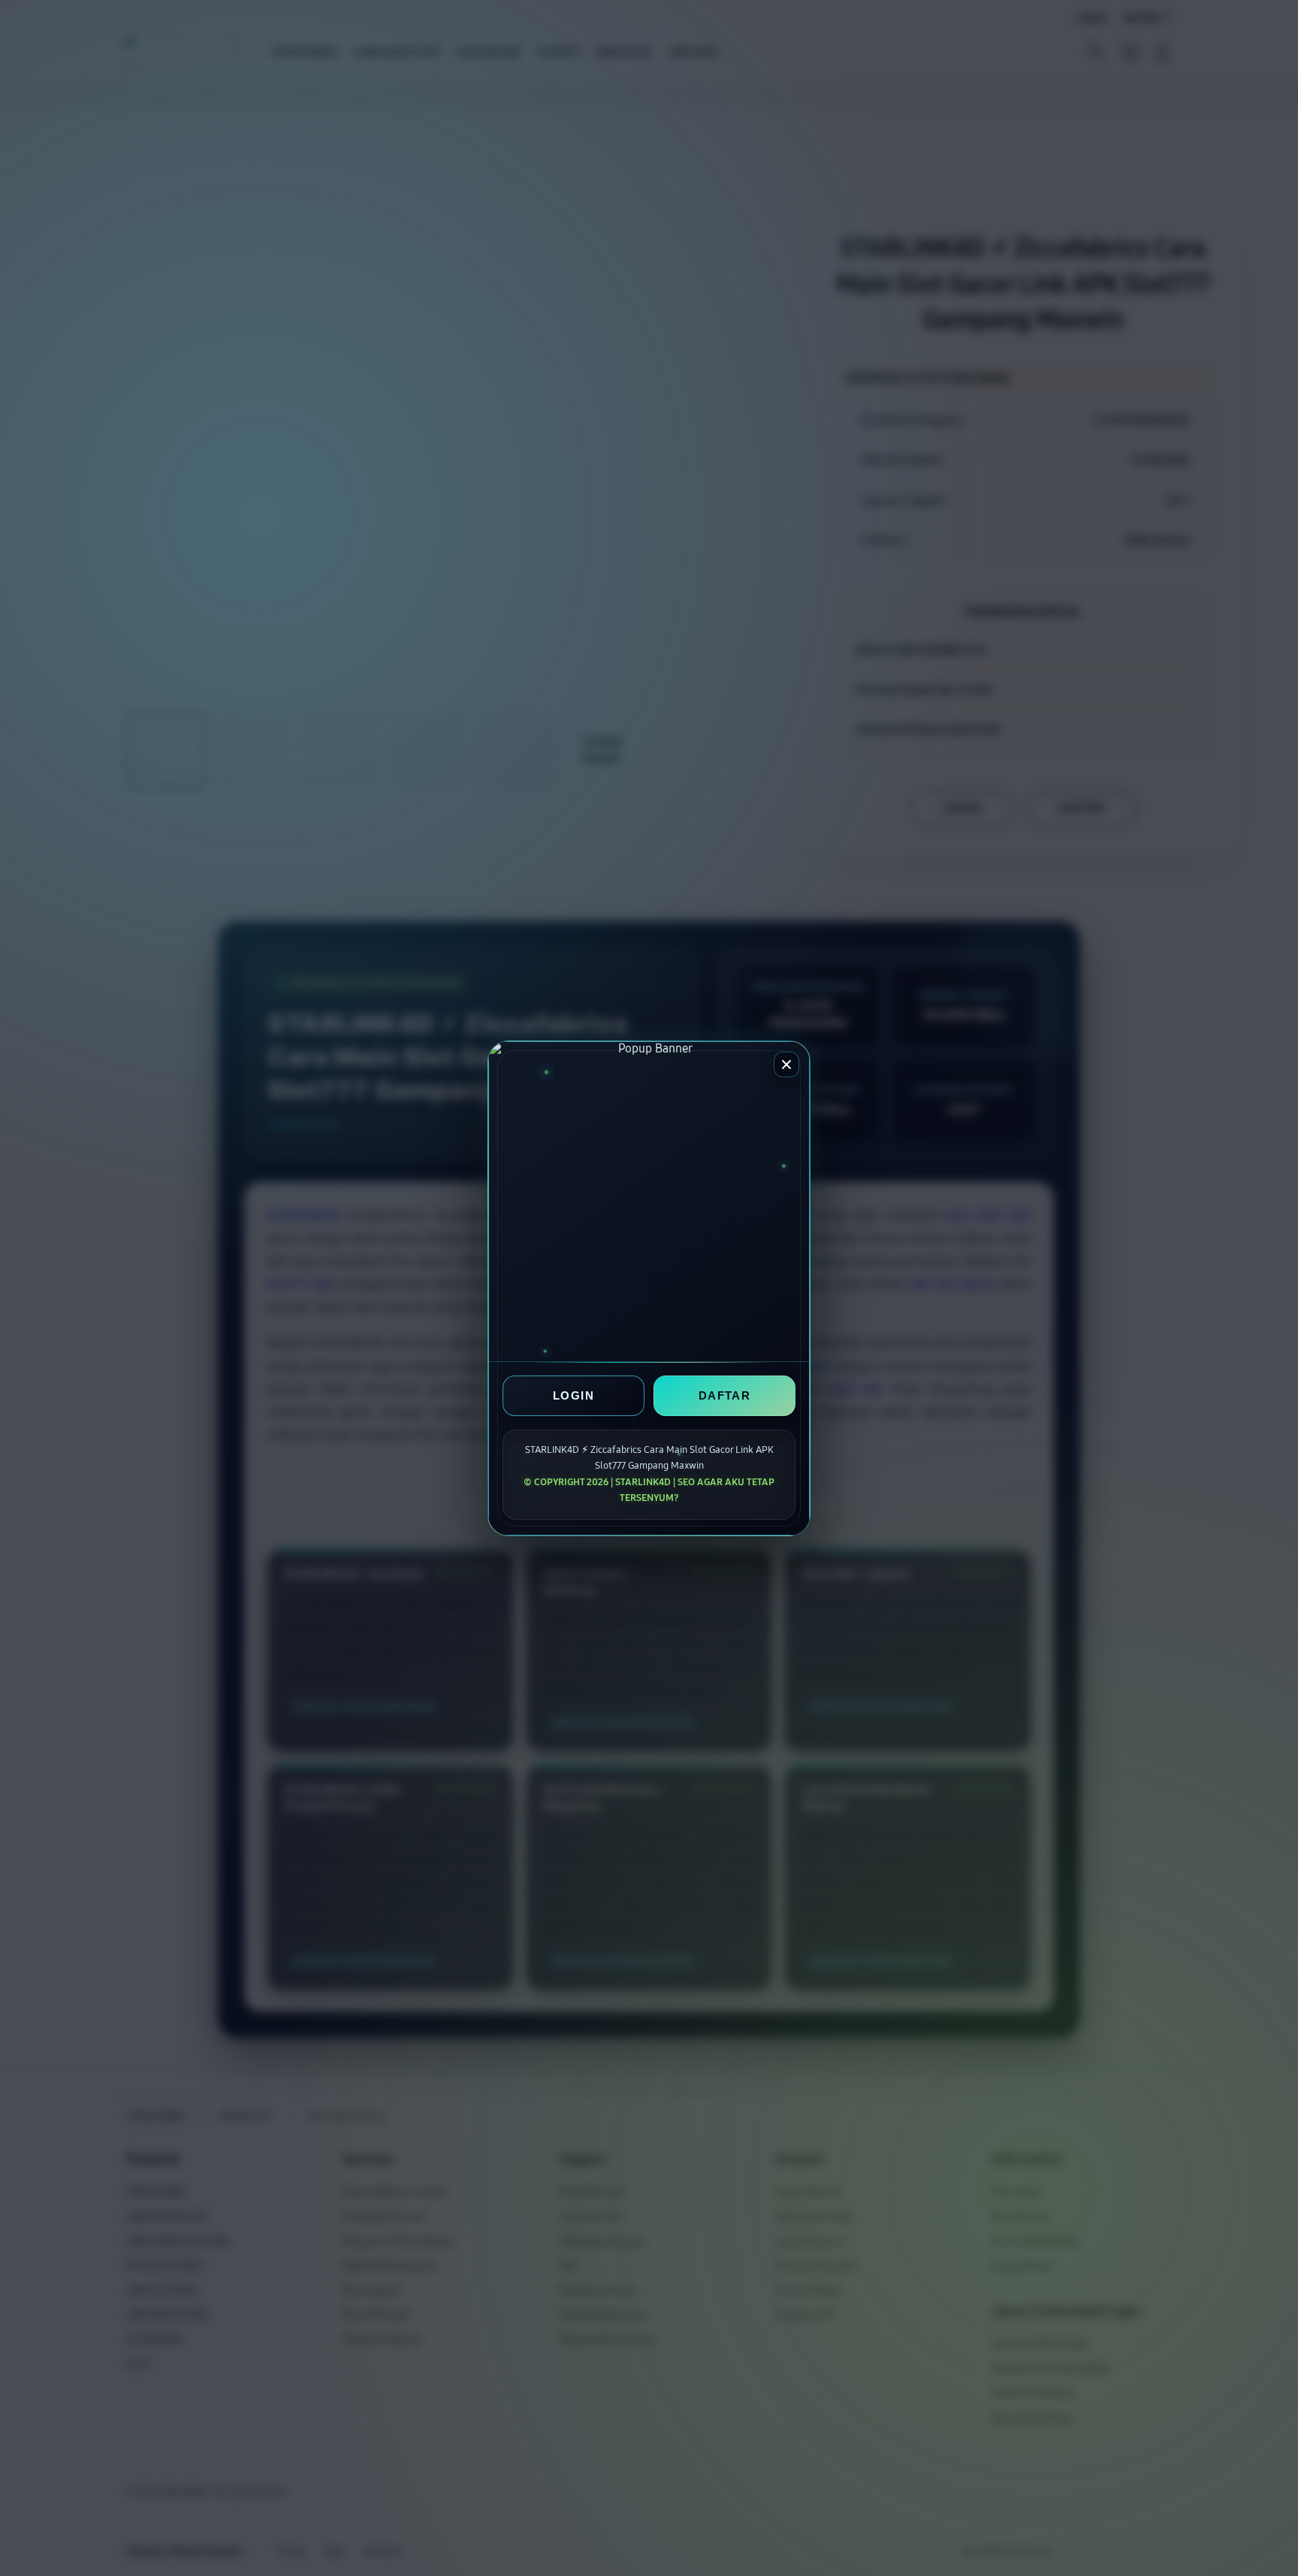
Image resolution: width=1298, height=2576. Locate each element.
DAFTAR (724, 1395)
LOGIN (574, 1395)
